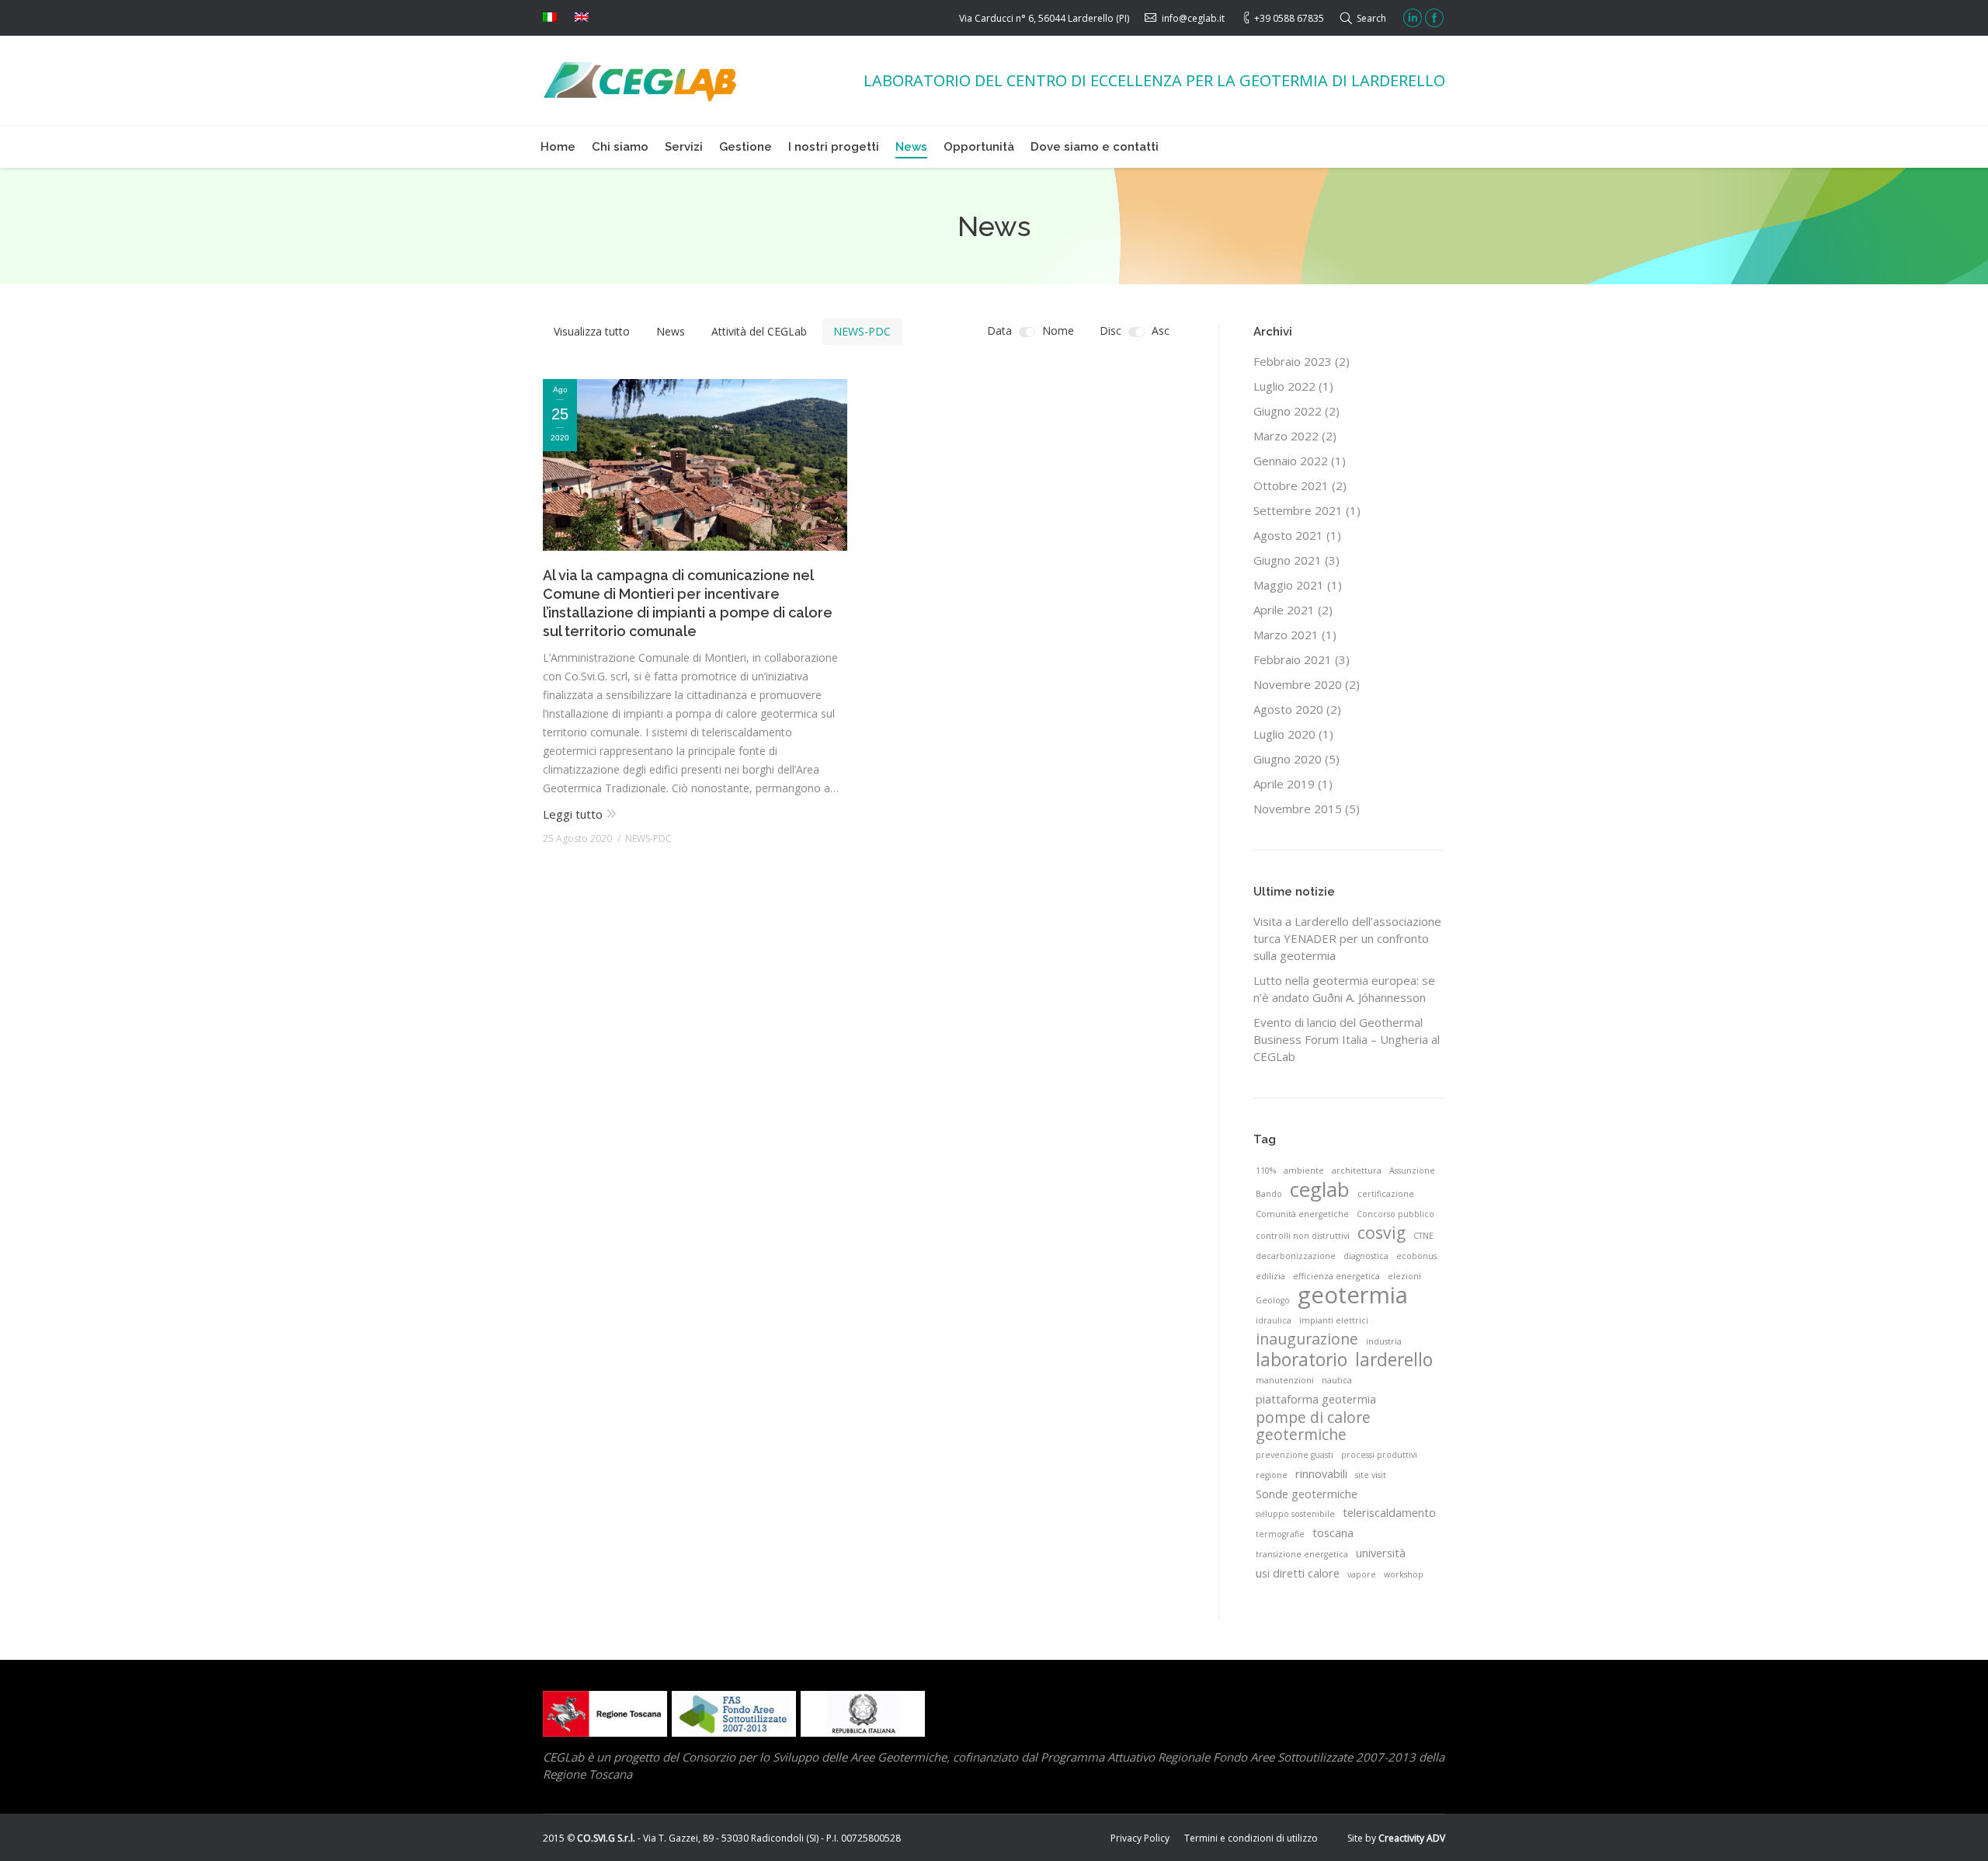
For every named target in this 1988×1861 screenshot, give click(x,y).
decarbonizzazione (1296, 1256)
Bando (1269, 1194)
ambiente (1304, 1171)
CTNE (1423, 1236)
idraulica (1274, 1320)
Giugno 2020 (1288, 759)
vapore (1362, 1574)
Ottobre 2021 (1291, 485)
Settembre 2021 (1298, 510)
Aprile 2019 (1284, 784)
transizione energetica (1302, 1554)
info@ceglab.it (1193, 18)
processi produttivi (1379, 1455)
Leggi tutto (573, 814)
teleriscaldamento (1389, 1512)
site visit (1371, 1475)
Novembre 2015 (1298, 809)
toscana (1333, 1532)
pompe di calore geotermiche (1313, 1426)
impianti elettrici (1334, 1320)
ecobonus (1416, 1256)
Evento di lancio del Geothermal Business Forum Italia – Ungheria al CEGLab (1347, 1039)
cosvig (1382, 1233)
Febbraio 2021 (1293, 659)
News (671, 331)
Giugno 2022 (1288, 411)
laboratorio (1302, 1360)
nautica (1337, 1380)
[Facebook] (1434, 18)
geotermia (1353, 1295)
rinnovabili (1321, 1473)
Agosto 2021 (1288, 535)
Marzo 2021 (1286, 635)
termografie (1280, 1534)
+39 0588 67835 (1289, 18)
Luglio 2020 (1284, 734)
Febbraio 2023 (1293, 361)
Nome (1058, 330)
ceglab (1320, 1189)
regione (1272, 1475)
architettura (1357, 1171)
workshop (1404, 1574)
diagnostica (1366, 1256)
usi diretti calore (1298, 1573)
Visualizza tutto (592, 331)
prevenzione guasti (1295, 1455)
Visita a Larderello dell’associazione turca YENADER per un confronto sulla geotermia (1347, 938)
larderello (1394, 1360)
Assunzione (1412, 1171)
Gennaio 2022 (1291, 461)
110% (1266, 1171)
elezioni (1404, 1276)
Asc (1161, 330)
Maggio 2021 (1289, 585)
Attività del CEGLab (759, 331)
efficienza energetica (1336, 1276)
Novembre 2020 (1298, 684)
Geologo (1273, 1300)
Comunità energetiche (1302, 1214)
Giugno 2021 (1288, 560)
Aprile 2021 (1284, 610)
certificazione (1386, 1194)
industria (1384, 1341)
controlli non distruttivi (1303, 1236)
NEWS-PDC (862, 331)
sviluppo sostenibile (1295, 1514)
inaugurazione (1307, 1339)
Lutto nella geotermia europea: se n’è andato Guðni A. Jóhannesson (1344, 989)
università (1381, 1553)
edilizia (1270, 1276)
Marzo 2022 (1286, 436)
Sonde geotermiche (1307, 1494)
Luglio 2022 (1284, 386)
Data (999, 330)
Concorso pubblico (1395, 1214)
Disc (1110, 330)
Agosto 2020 (1288, 709)
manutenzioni (1285, 1380)
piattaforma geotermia (1316, 1399)
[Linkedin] (1413, 18)
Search (1371, 18)
